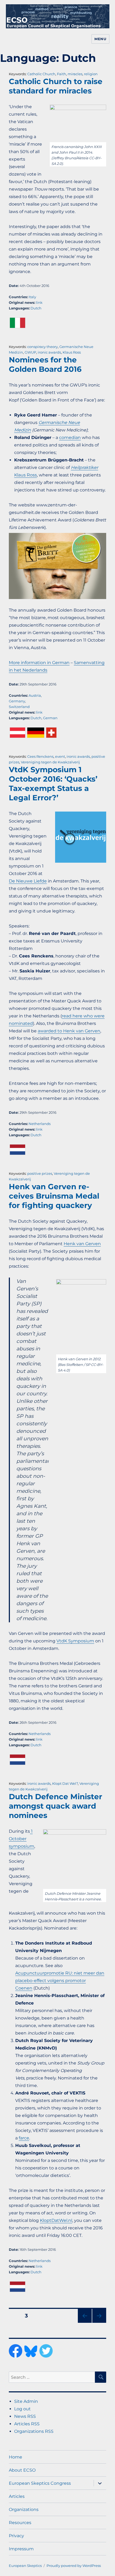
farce (24, 2138)
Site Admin (26, 2401)
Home (16, 2457)
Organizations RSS (34, 2431)
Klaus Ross (72, 352)
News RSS (25, 2416)
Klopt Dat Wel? (65, 1783)
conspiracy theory (43, 347)
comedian (70, 437)
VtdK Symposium (75, 1641)
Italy (32, 297)
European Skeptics (25, 2566)
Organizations (24, 2509)
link (39, 302)
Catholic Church (41, 74)
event (60, 756)
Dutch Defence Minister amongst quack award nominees (55, 1806)
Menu (100, 39)
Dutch (36, 308)
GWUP (30, 352)
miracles (75, 74)
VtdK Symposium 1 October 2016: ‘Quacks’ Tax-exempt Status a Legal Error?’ (53, 784)
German (50, 718)
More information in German (39, 663)
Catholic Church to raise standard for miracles (56, 86)
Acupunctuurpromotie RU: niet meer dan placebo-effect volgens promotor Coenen (60, 1981)
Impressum (21, 2549)
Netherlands (40, 1124)
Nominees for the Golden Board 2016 (45, 364)
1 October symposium (22, 1839)
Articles (17, 2496)
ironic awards (49, 352)
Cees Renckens (40, 756)
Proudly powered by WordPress (74, 2566)
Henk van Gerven (82, 1244)
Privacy (16, 2536)
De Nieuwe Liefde (28, 881)
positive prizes (40, 1173)
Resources (20, 2523)
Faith (62, 74)
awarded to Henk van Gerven (69, 1031)
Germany (17, 701)
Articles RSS (27, 2424)
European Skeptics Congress (40, 2483)
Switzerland (19, 707)
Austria (35, 695)
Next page (99, 2323)
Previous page (85, 2323)
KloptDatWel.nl (56, 2220)
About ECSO (22, 2470)
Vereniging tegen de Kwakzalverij (50, 762)
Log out (22, 2409)
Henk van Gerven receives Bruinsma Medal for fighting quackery (54, 1196)
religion (91, 74)
